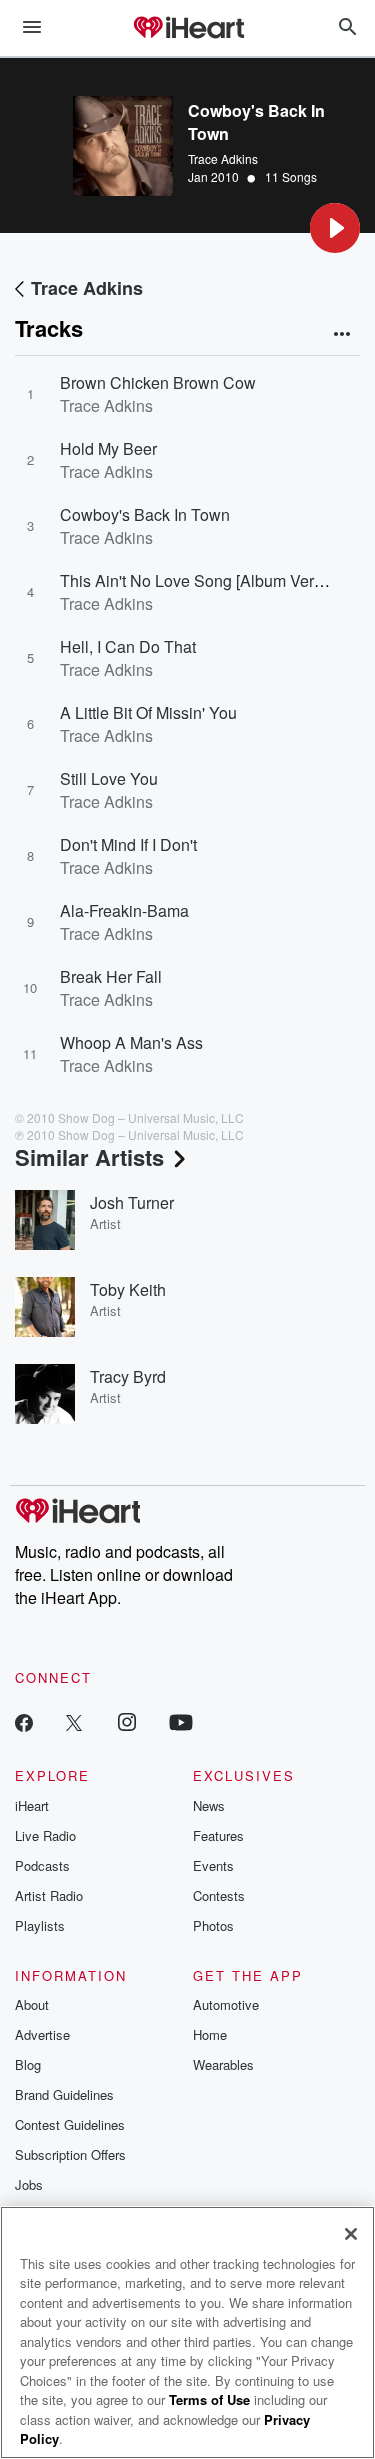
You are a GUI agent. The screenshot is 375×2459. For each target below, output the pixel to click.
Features (218, 1835)
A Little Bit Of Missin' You (148, 712)
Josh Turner (132, 1202)
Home (210, 2034)
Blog (28, 2064)
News (209, 1805)
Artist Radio (49, 1895)
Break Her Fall (111, 976)
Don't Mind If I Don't (128, 844)
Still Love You (109, 778)
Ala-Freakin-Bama (124, 910)
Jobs (29, 2184)
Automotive (226, 2004)
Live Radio (45, 1835)
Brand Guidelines (64, 2094)
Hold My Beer (108, 448)
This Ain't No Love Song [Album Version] (204, 580)
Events (213, 1865)
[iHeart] (188, 29)
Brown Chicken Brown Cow (158, 382)
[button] (335, 228)
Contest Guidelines (70, 2124)
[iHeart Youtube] (181, 1721)
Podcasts (42, 1865)
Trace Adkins (223, 158)
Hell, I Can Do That (128, 646)
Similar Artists (89, 1157)
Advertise (42, 2034)
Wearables (223, 2064)
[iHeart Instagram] (127, 1721)
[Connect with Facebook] (24, 1721)
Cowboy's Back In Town (145, 514)
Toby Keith (128, 1289)
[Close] (351, 2234)
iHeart (32, 1805)
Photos (213, 1925)
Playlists (40, 1925)
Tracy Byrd (128, 1376)
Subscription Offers (70, 2154)
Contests (219, 1895)
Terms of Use (209, 2399)
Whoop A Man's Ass (131, 1042)
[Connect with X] (74, 1721)
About (32, 2004)
